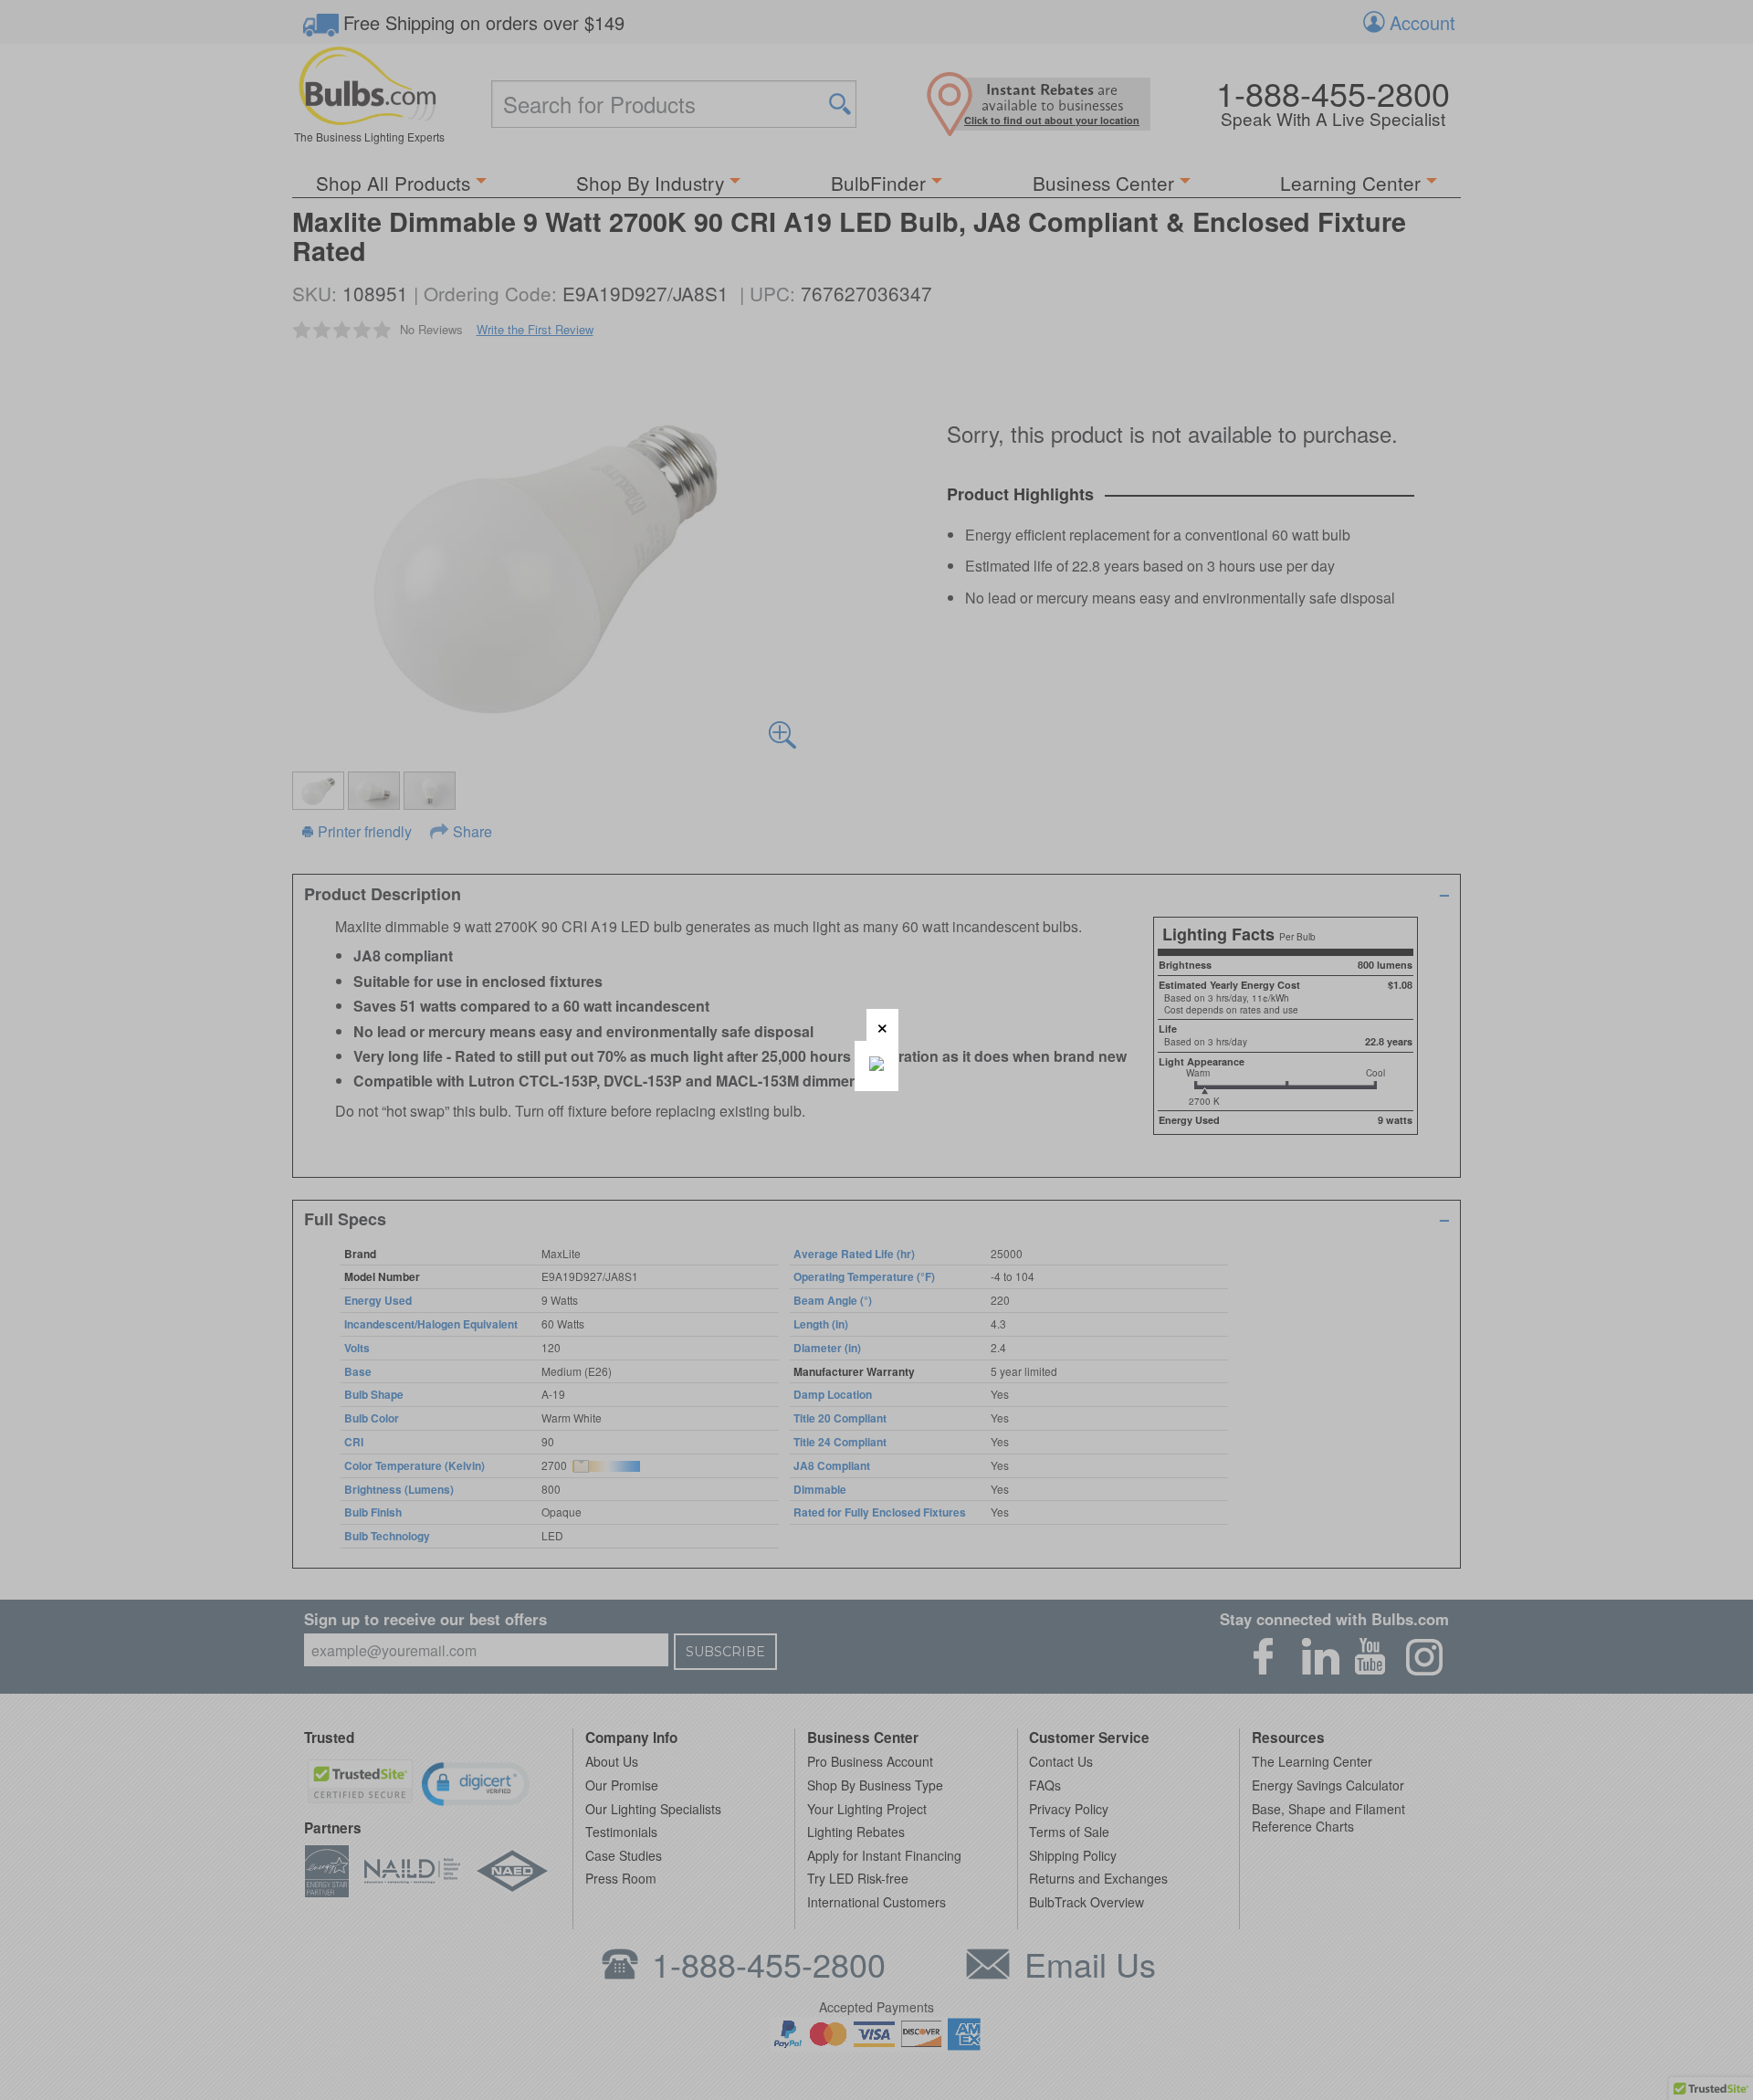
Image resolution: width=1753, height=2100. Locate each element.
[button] (882, 1025)
